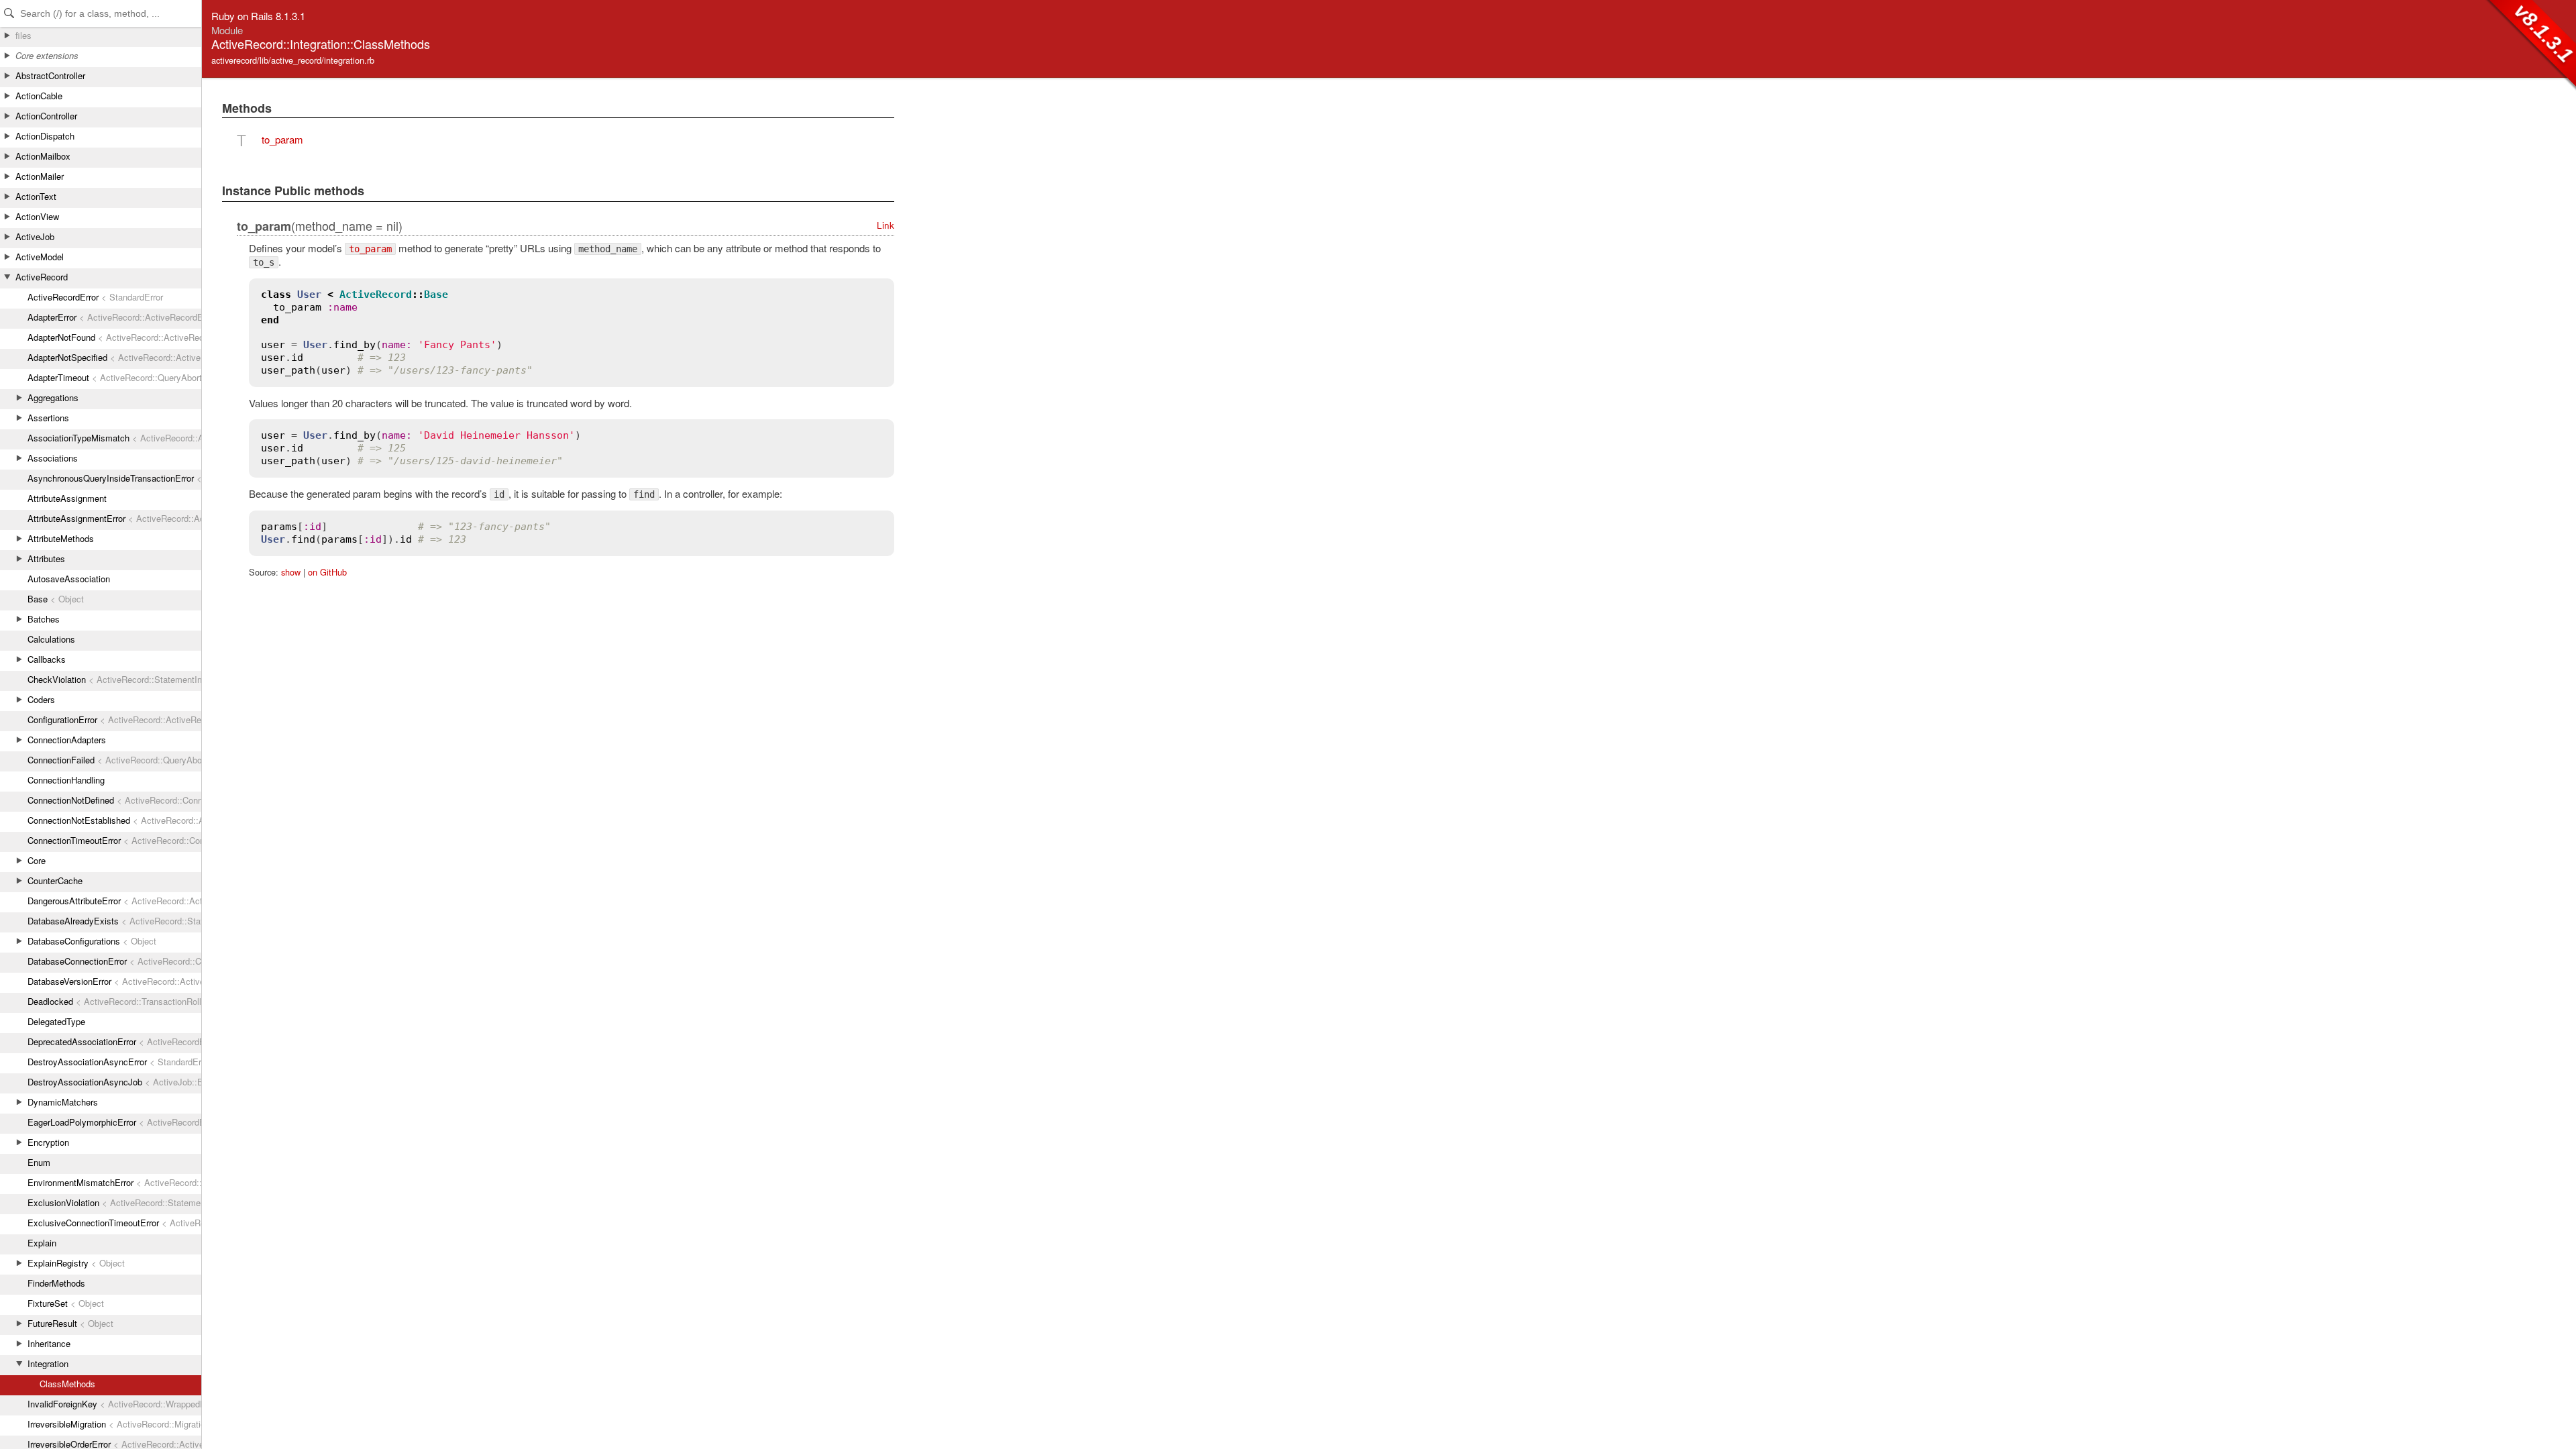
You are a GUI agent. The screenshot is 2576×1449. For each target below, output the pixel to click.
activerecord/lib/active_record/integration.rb (293, 60)
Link (885, 225)
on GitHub (327, 572)
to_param (282, 139)
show (291, 572)
